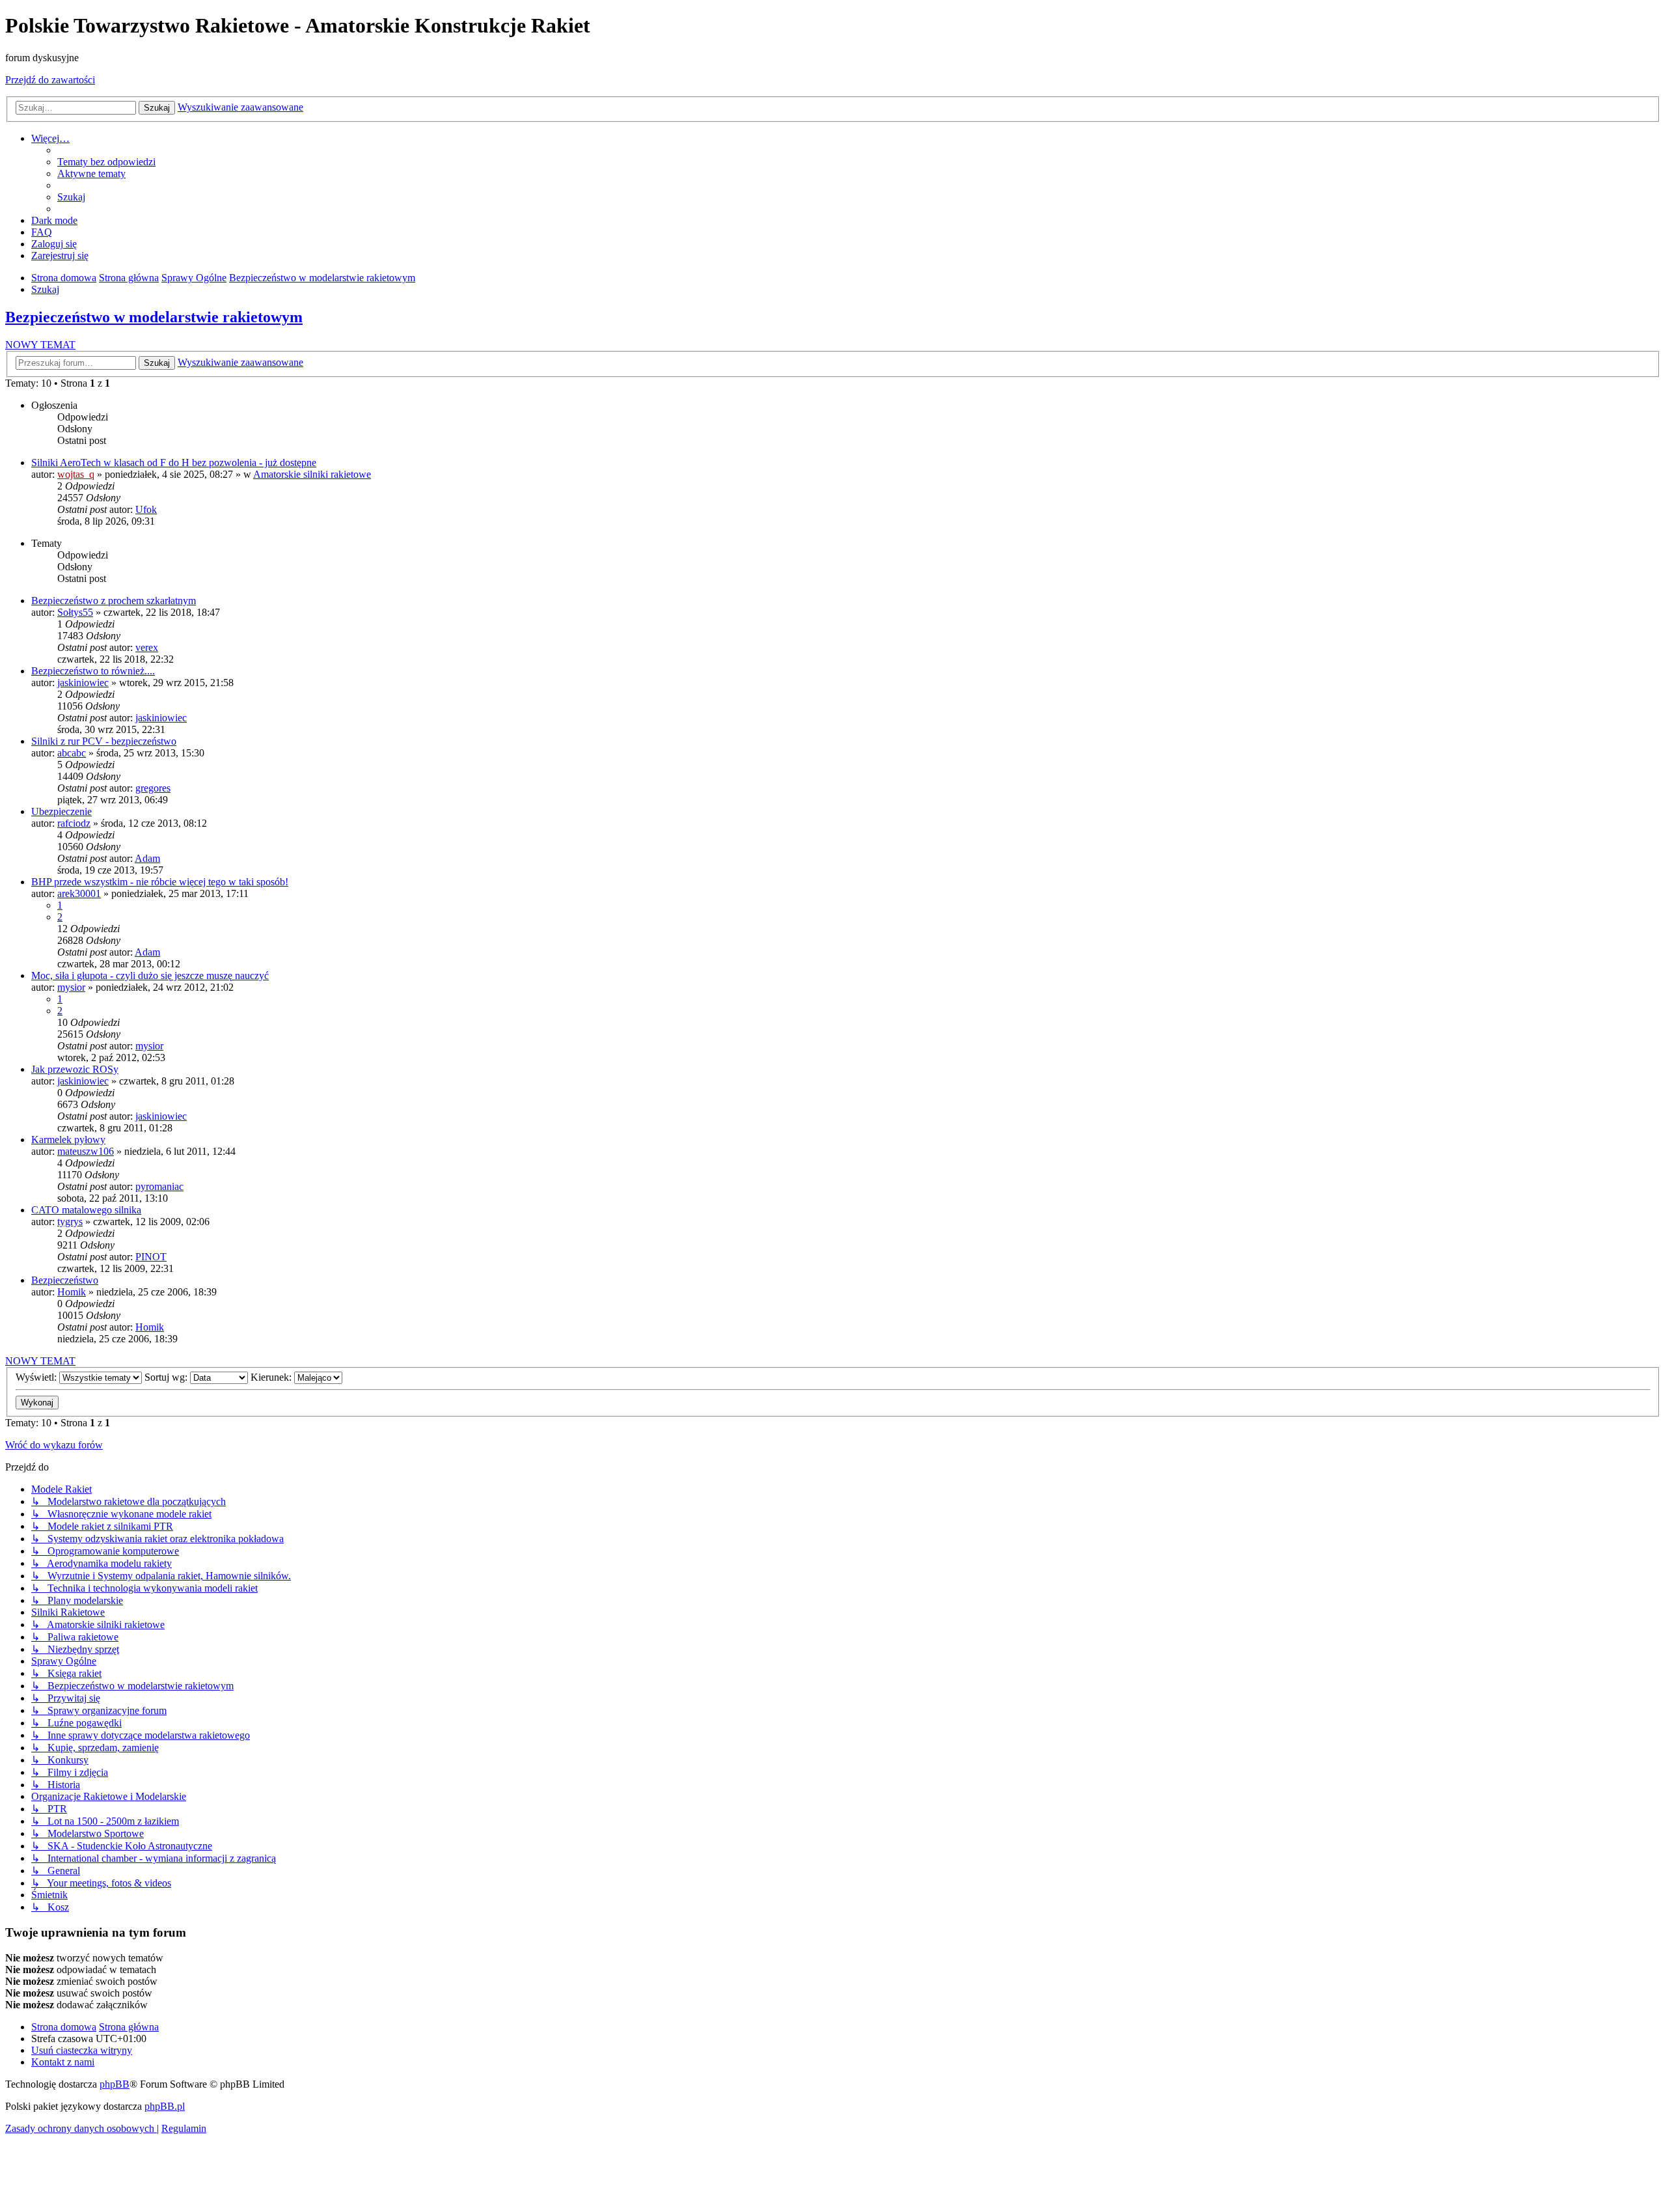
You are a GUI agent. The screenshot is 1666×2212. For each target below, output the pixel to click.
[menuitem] (106, 162)
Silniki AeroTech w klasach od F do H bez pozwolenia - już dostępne (174, 463)
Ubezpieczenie (61, 811)
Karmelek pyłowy (68, 1140)
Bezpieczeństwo (65, 1280)
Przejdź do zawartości (50, 80)
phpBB (115, 2084)
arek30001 (79, 893)
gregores (153, 788)
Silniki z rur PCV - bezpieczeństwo (104, 741)
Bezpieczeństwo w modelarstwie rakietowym (154, 317)
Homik (72, 1292)
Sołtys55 (75, 612)
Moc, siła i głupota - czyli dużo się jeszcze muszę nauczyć (150, 975)
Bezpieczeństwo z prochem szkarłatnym (114, 601)
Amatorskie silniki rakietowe (312, 474)
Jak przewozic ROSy (75, 1069)
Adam (147, 858)
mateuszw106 (86, 1151)
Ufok (146, 509)
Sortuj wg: (167, 1377)
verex (147, 647)
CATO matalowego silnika (86, 1210)
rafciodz (74, 823)
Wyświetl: (37, 1377)
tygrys (70, 1222)
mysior (71, 987)
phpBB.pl (165, 2106)
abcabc (72, 753)
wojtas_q (76, 474)
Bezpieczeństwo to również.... (93, 671)
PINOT (151, 1257)
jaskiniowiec (83, 683)
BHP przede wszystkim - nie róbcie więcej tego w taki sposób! (160, 882)
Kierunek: (272, 1377)
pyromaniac (159, 1186)
